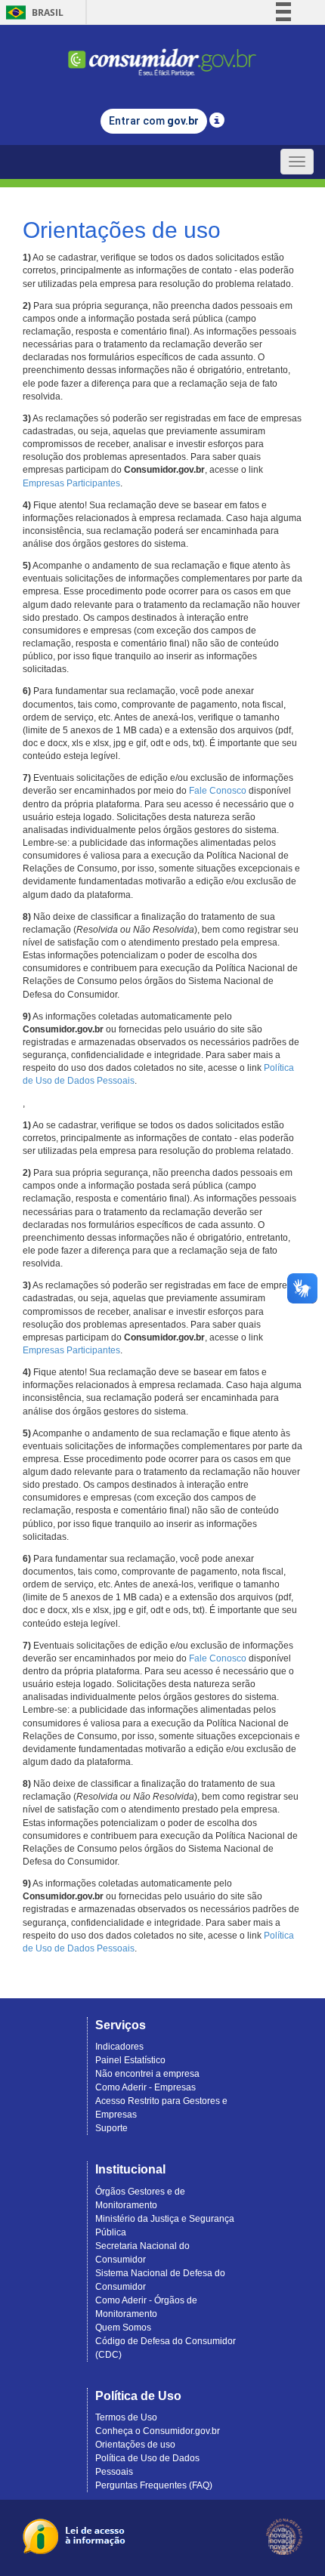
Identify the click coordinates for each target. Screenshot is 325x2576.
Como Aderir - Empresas (145, 2087)
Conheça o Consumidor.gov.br (158, 2431)
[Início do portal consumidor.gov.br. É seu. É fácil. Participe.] (162, 56)
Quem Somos (123, 2328)
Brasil (32, 12)
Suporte (111, 2128)
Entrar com (154, 121)
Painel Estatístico (130, 2060)
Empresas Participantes (71, 483)
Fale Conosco (218, 791)
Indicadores (119, 2047)
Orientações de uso (135, 2445)
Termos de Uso (126, 2417)
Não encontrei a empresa (147, 2074)
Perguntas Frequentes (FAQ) (154, 2485)
